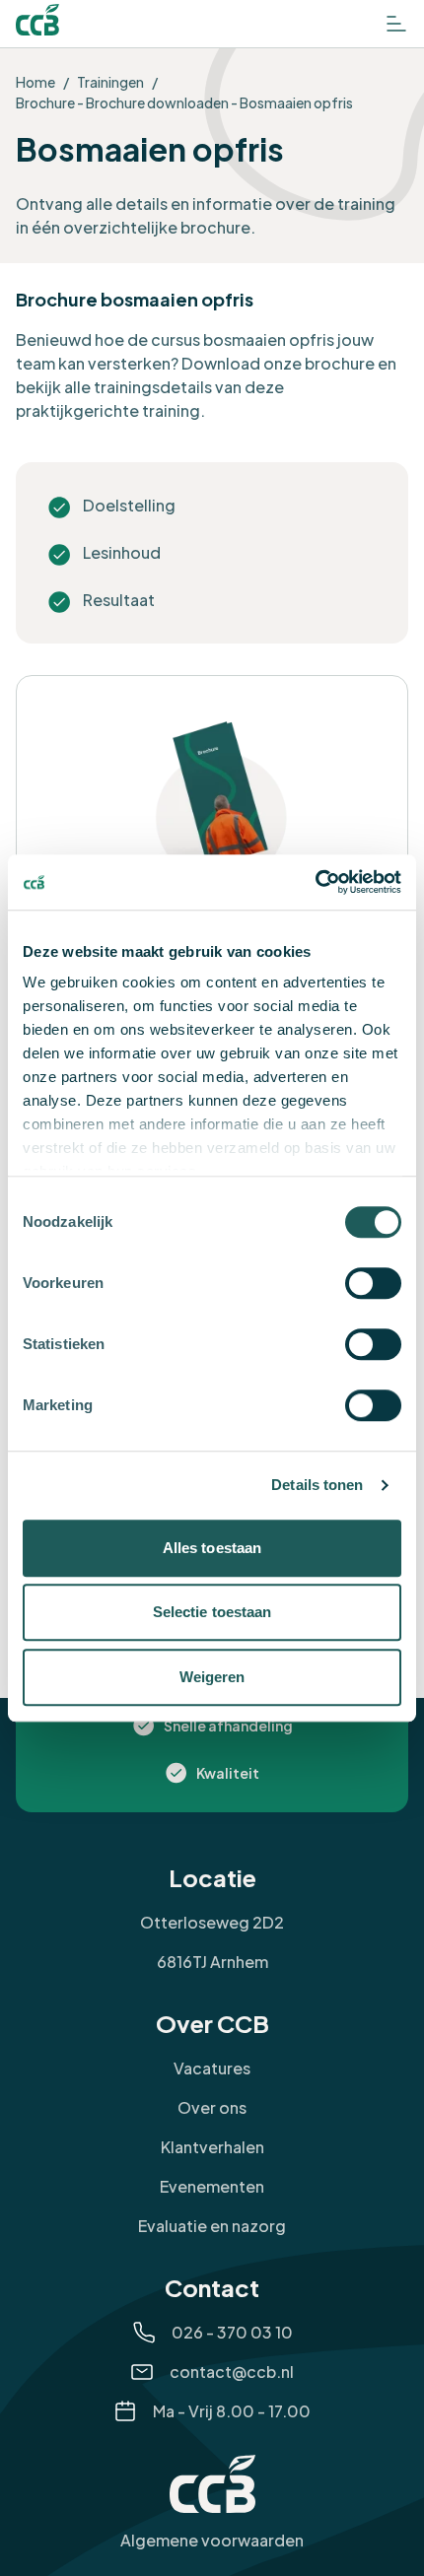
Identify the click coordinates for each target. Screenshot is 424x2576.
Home (35, 82)
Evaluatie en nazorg (212, 2226)
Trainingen (110, 82)
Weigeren (212, 1677)
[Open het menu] (396, 24)
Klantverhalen (212, 2147)
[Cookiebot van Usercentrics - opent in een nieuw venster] (315, 882)
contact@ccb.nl (232, 2372)
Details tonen (317, 1485)
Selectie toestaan (212, 1612)
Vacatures (212, 2068)
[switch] (373, 1283)
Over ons (212, 2107)
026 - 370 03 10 (232, 2332)
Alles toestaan (212, 1548)
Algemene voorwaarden (212, 2540)
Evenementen (212, 2186)
